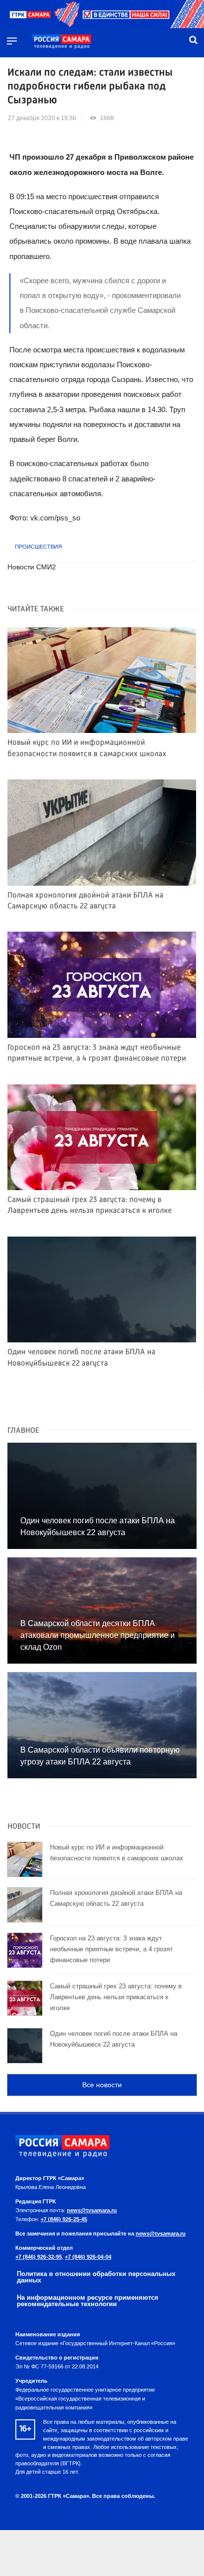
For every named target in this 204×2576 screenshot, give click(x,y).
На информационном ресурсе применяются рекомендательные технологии (88, 2301)
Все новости (102, 2085)
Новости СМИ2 (32, 567)
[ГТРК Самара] (61, 42)
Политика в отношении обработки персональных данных (96, 2277)
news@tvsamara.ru (92, 2210)
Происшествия (38, 547)
